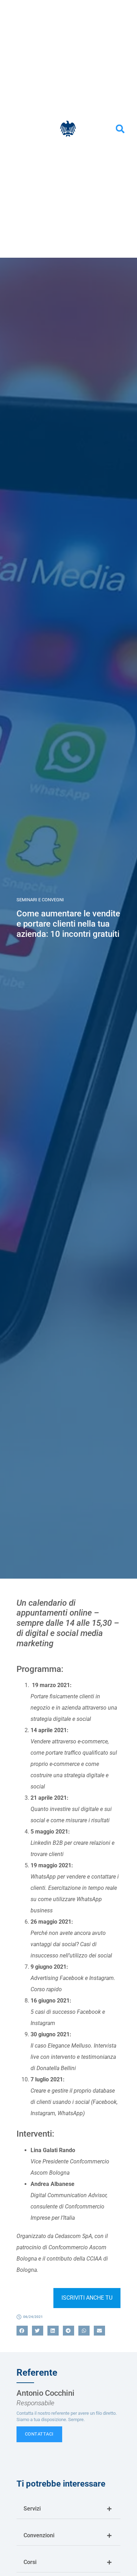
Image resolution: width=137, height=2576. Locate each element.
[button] (120, 129)
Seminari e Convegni (40, 900)
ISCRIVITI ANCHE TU (87, 2298)
